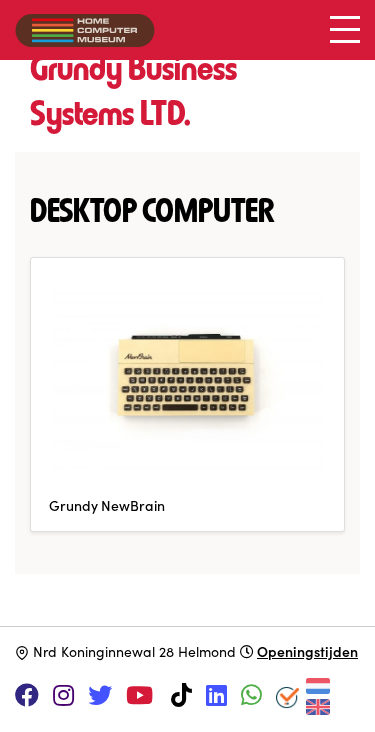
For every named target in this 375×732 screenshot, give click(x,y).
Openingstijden (307, 651)
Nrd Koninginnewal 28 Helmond (134, 651)
